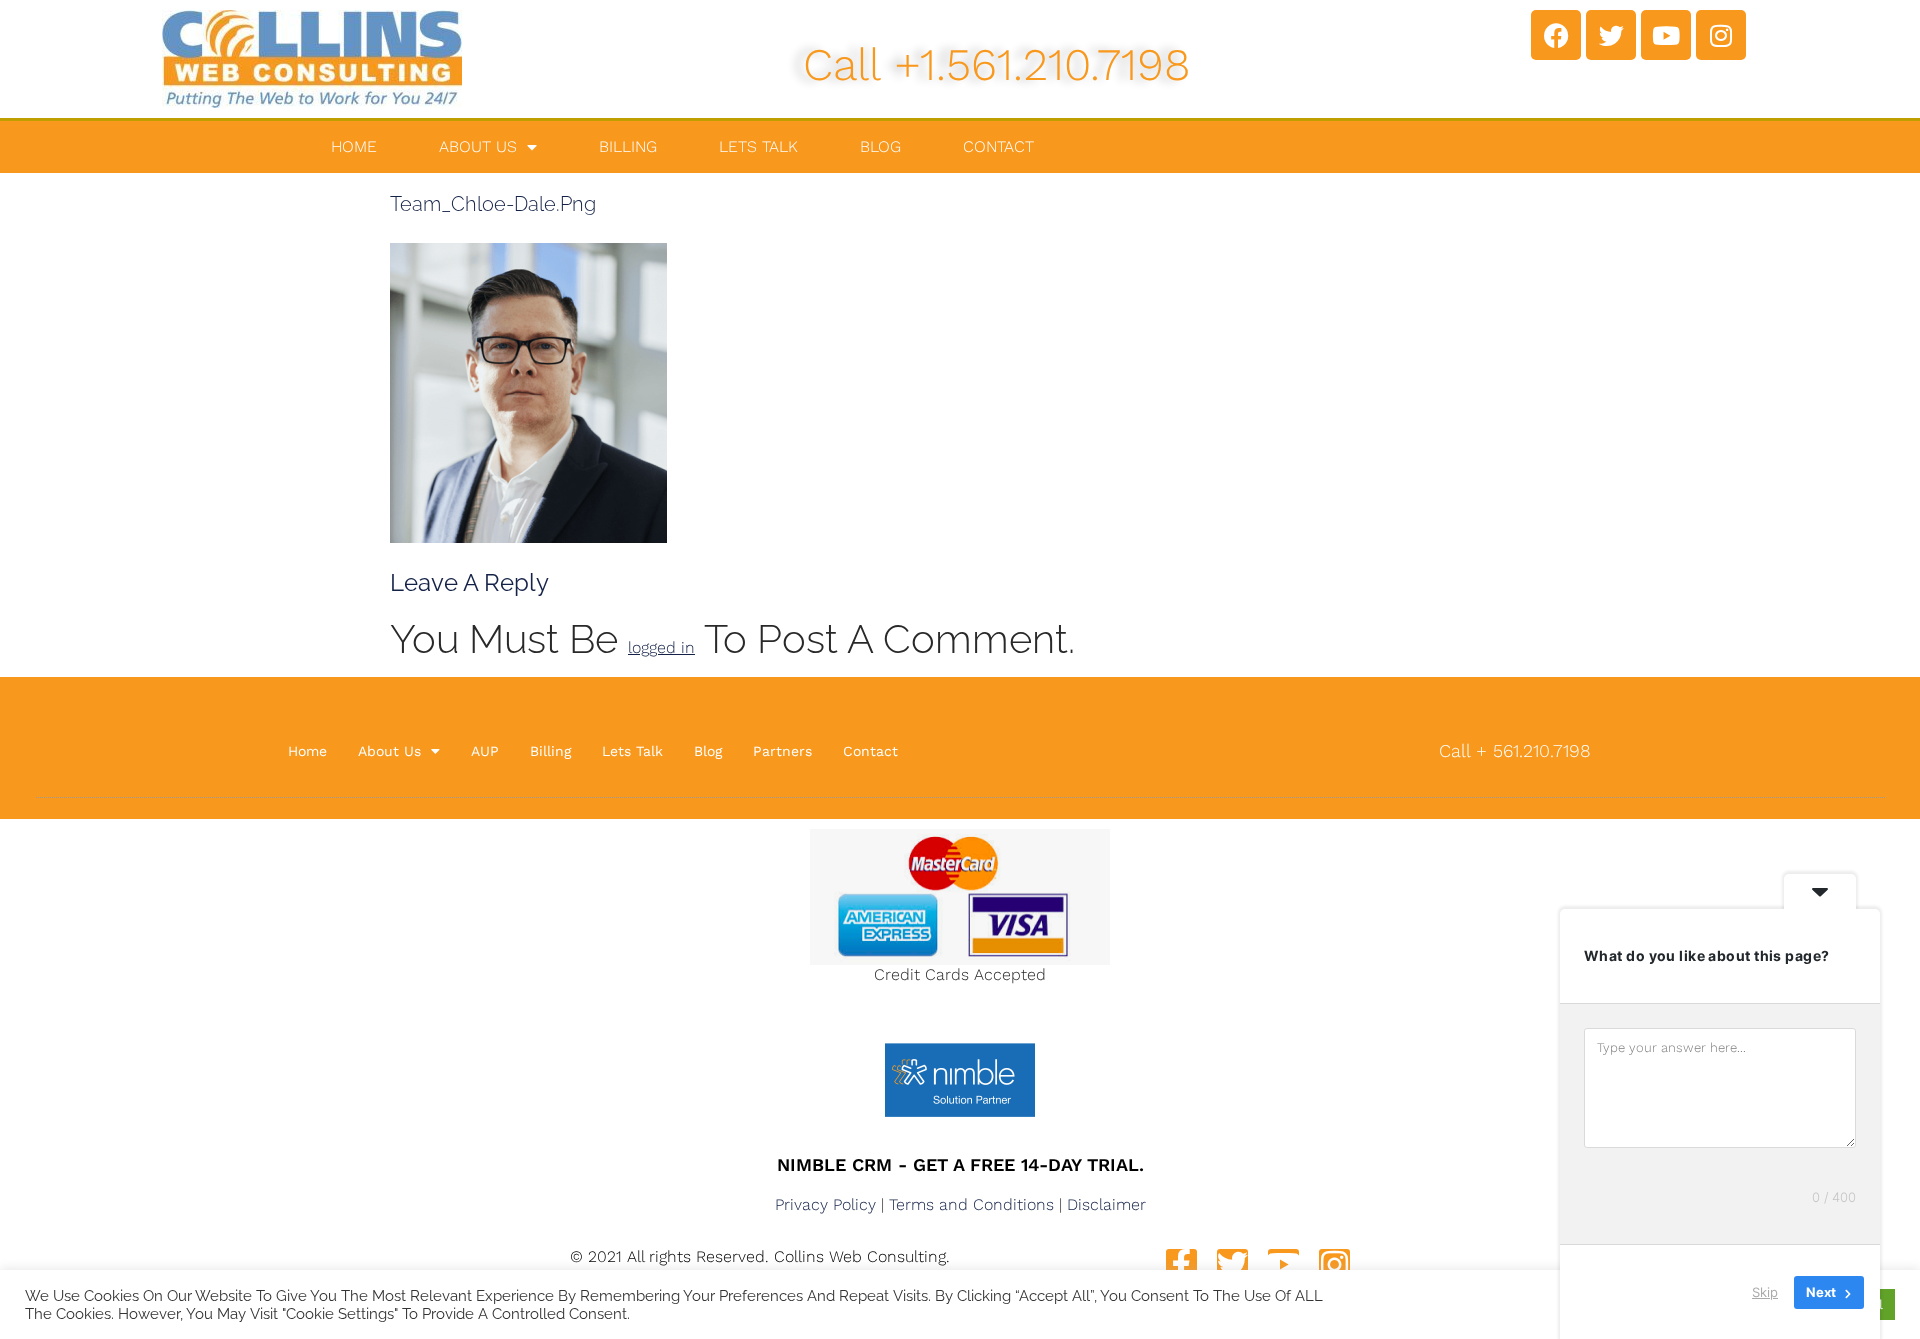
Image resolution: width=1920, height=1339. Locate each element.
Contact (998, 146)
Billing (628, 146)
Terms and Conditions (971, 1204)
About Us (478, 146)
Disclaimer (1106, 1204)
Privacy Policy (825, 1204)
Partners (782, 751)
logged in (661, 647)
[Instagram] (1721, 35)
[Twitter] (1611, 35)
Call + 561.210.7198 (1515, 750)
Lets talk (758, 146)
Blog (880, 146)
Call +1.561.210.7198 (997, 64)
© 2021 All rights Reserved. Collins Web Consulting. (760, 1256)
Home (354, 146)
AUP (485, 751)
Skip (1765, 1292)
